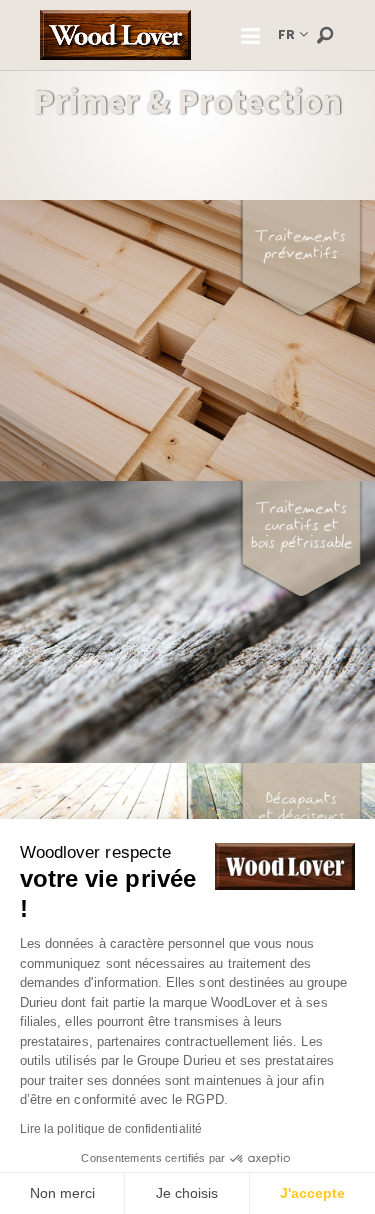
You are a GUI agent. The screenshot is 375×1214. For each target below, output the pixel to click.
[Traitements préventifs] (187, 338)
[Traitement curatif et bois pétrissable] (187, 620)
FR (286, 34)
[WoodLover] (115, 35)
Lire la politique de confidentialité (111, 1129)
